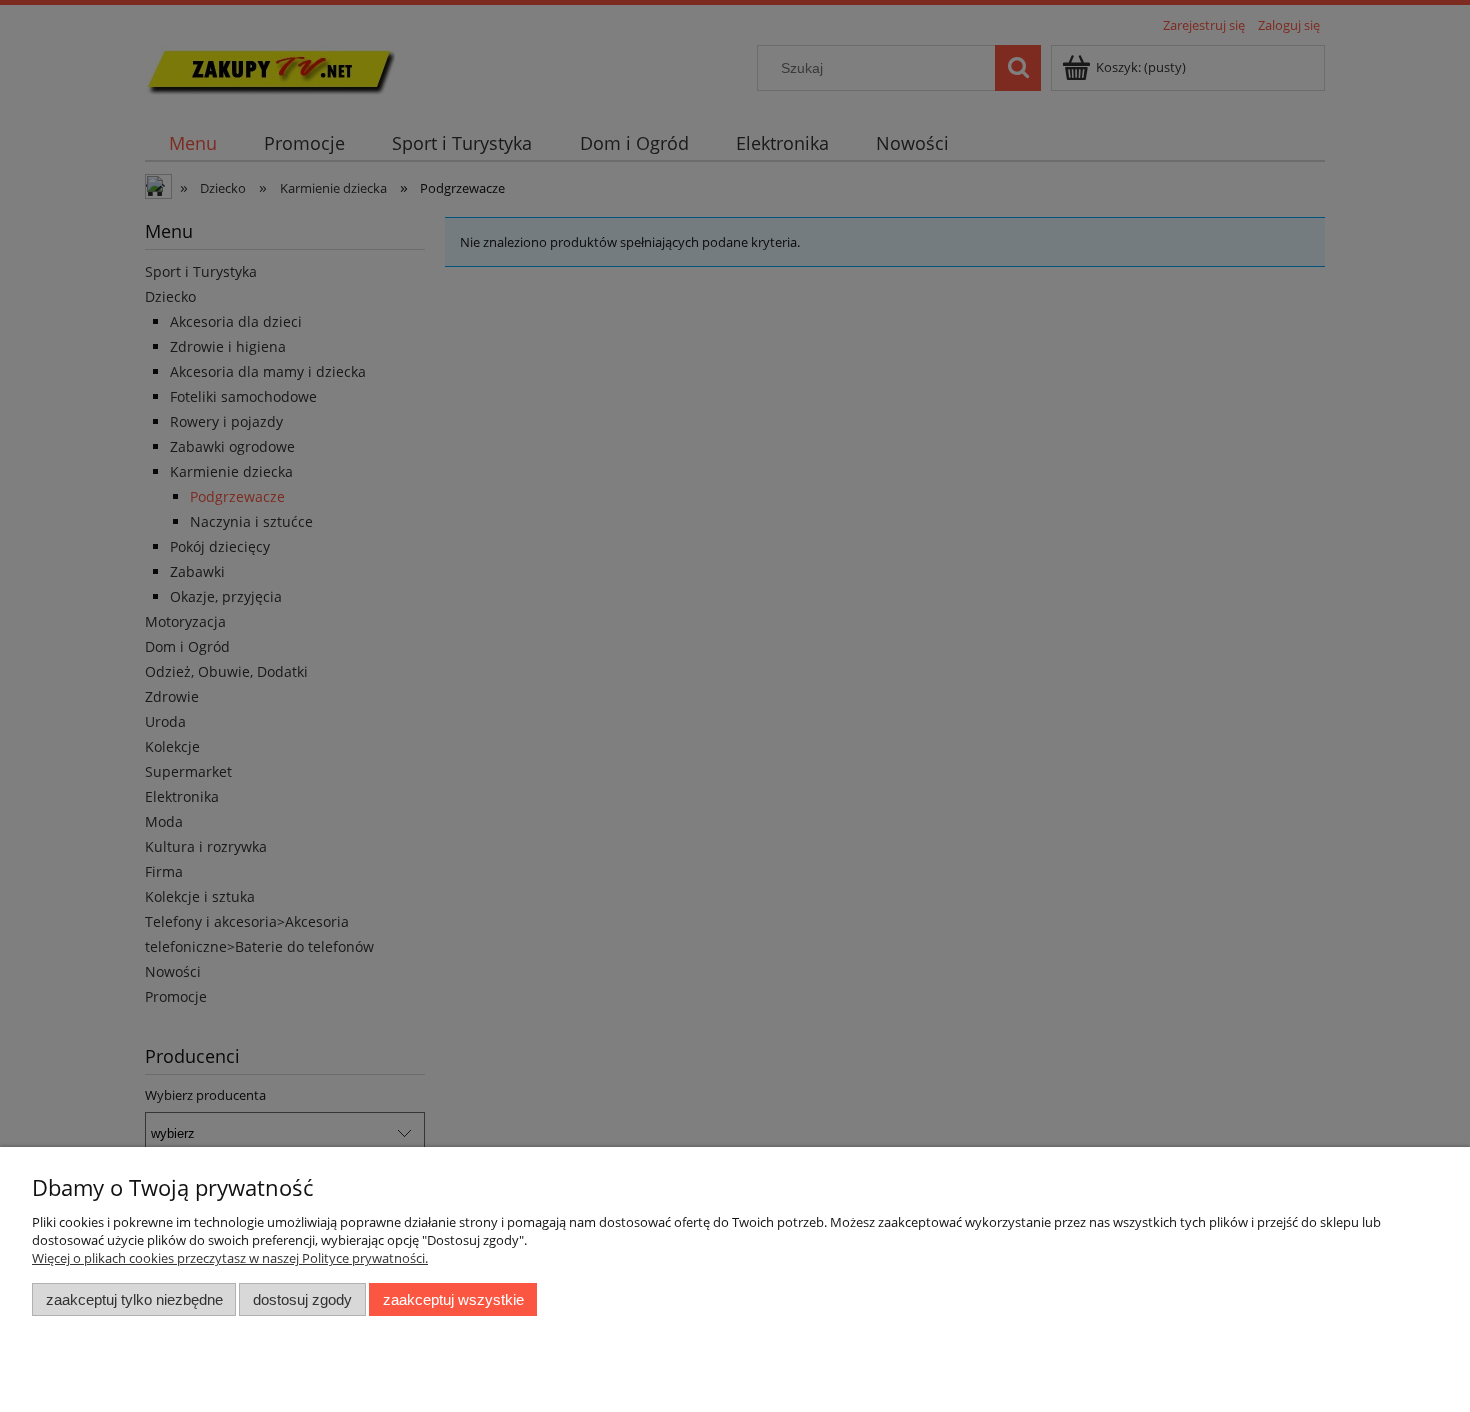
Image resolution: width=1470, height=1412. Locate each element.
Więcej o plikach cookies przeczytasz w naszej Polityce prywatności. (230, 1258)
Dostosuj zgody (302, 1299)
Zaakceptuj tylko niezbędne (134, 1299)
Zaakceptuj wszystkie (453, 1299)
